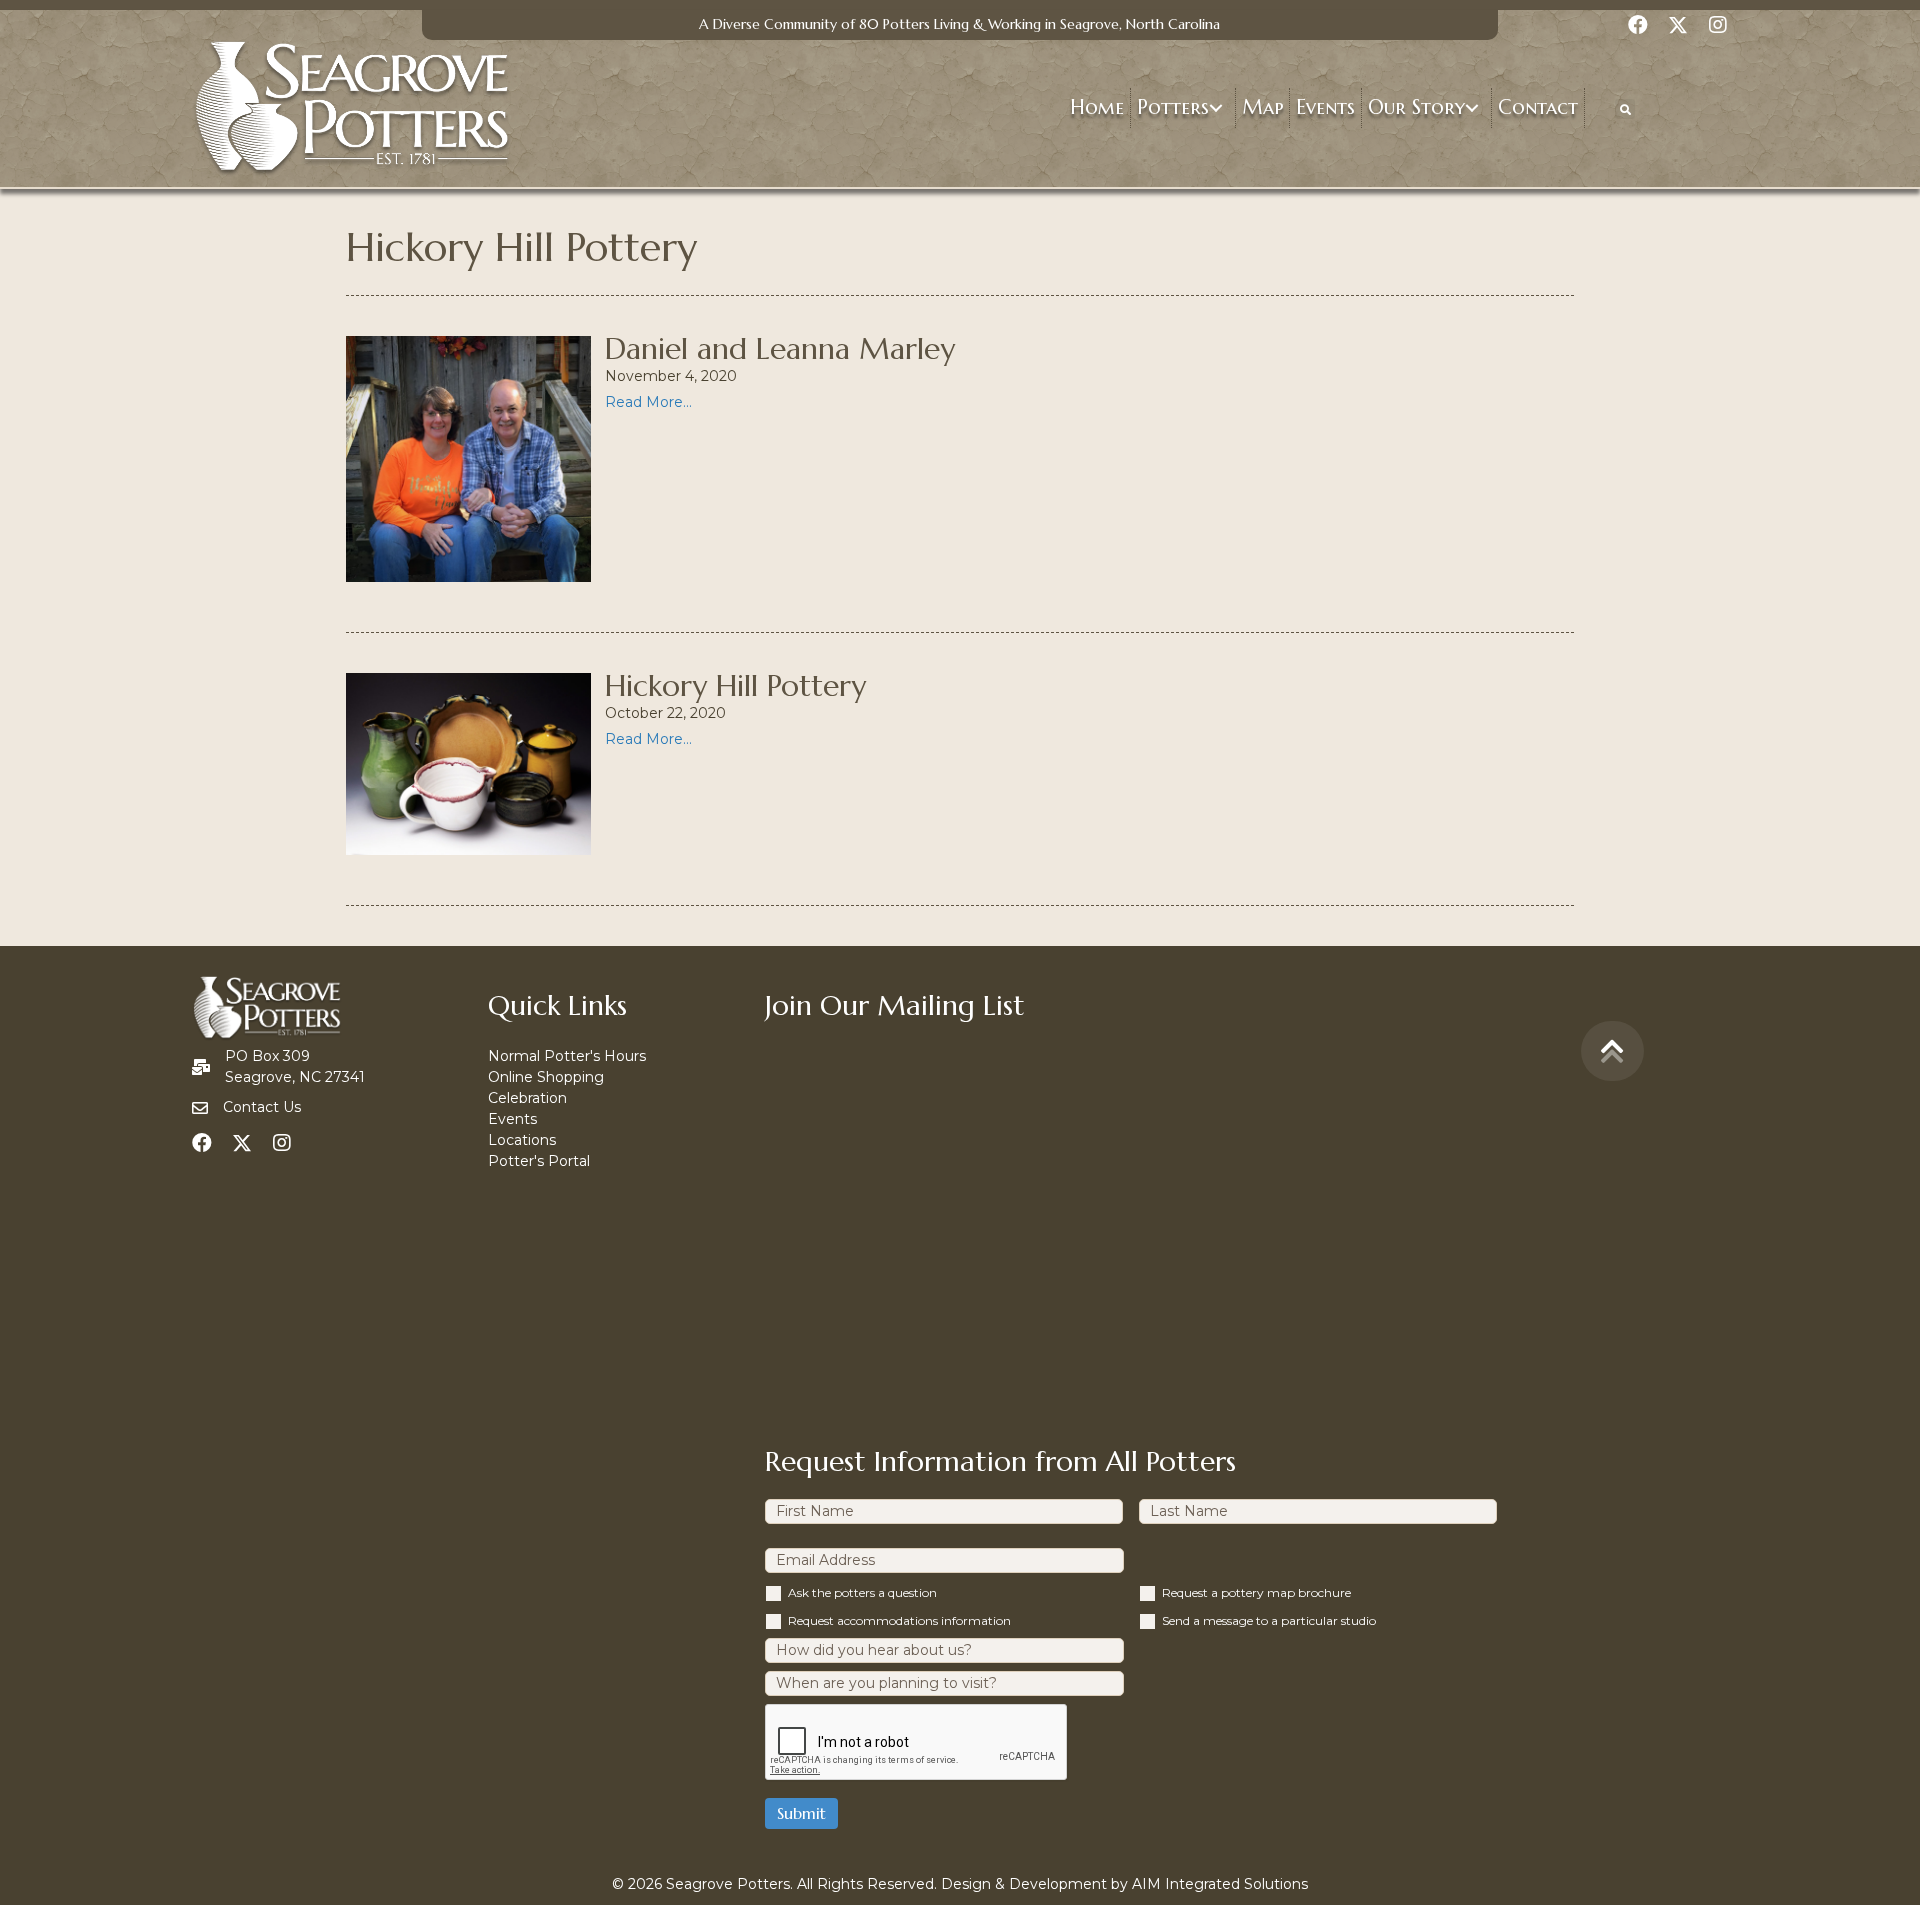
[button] (1216, 108)
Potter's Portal (539, 1161)
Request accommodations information (899, 1620)
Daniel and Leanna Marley (780, 348)
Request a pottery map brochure (1256, 1592)
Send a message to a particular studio (1269, 1620)
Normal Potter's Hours (567, 1056)
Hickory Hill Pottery (735, 685)
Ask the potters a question (862, 1592)
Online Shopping (546, 1077)
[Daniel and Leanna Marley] (469, 458)
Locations (522, 1140)
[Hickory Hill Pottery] (469, 763)
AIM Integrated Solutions (1220, 1884)
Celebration (527, 1098)
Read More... (648, 402)
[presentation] (917, 1743)
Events (512, 1119)
